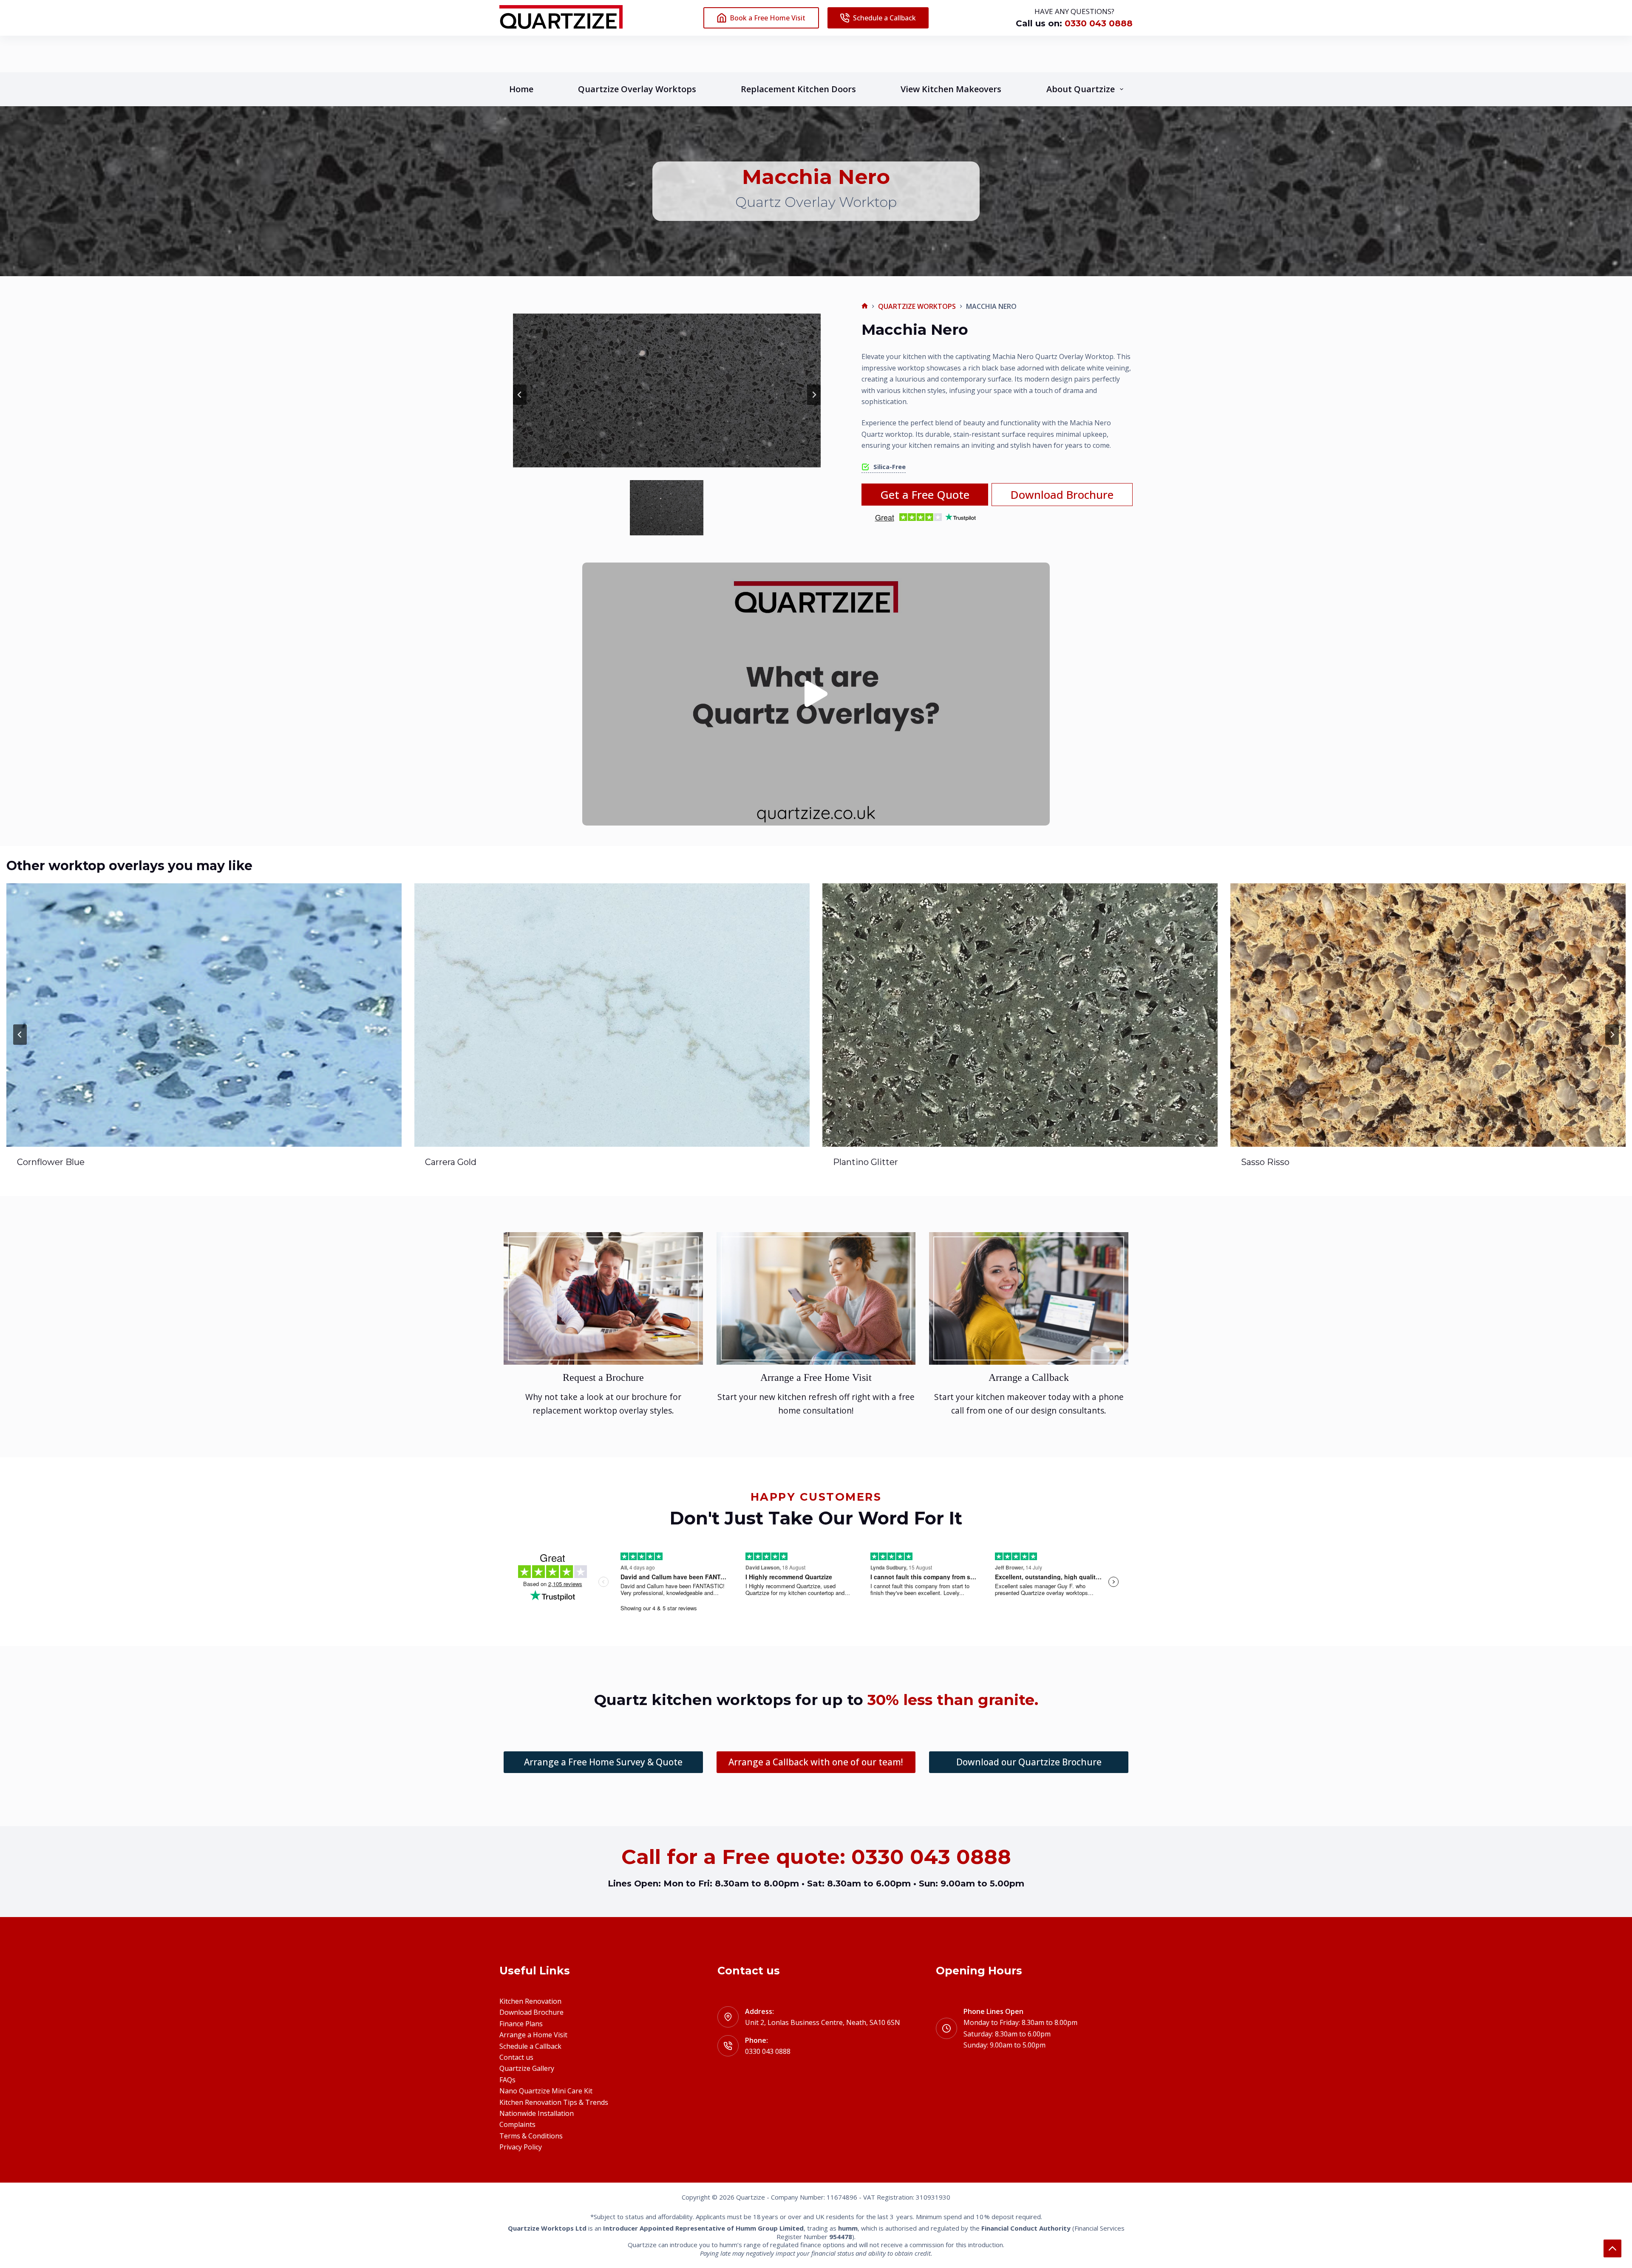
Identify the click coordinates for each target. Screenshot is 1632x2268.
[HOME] (865, 306)
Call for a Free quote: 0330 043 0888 (816, 1857)
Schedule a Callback (884, 18)
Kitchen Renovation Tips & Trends (554, 2102)
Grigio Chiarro (1270, 1162)
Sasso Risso (857, 1162)
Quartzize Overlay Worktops (637, 89)
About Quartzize (1081, 89)
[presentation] (204, 1015)
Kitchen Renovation (530, 2001)
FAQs (507, 2080)
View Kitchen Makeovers (951, 89)
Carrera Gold (43, 1162)
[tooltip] (884, 467)
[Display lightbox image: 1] (667, 390)
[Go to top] (1612, 2248)
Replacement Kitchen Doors (798, 89)
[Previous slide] (520, 395)
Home (521, 89)
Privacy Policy (521, 2147)
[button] (667, 508)
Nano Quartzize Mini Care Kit (546, 2091)
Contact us (516, 2057)
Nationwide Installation (537, 2113)
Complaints (517, 2124)
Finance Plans (521, 2024)
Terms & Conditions (531, 2136)
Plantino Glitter (458, 1162)
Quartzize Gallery (527, 2068)
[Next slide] (814, 395)
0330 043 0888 (1097, 23)
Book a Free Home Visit (768, 18)
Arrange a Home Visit (533, 2035)
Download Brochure (531, 2012)
